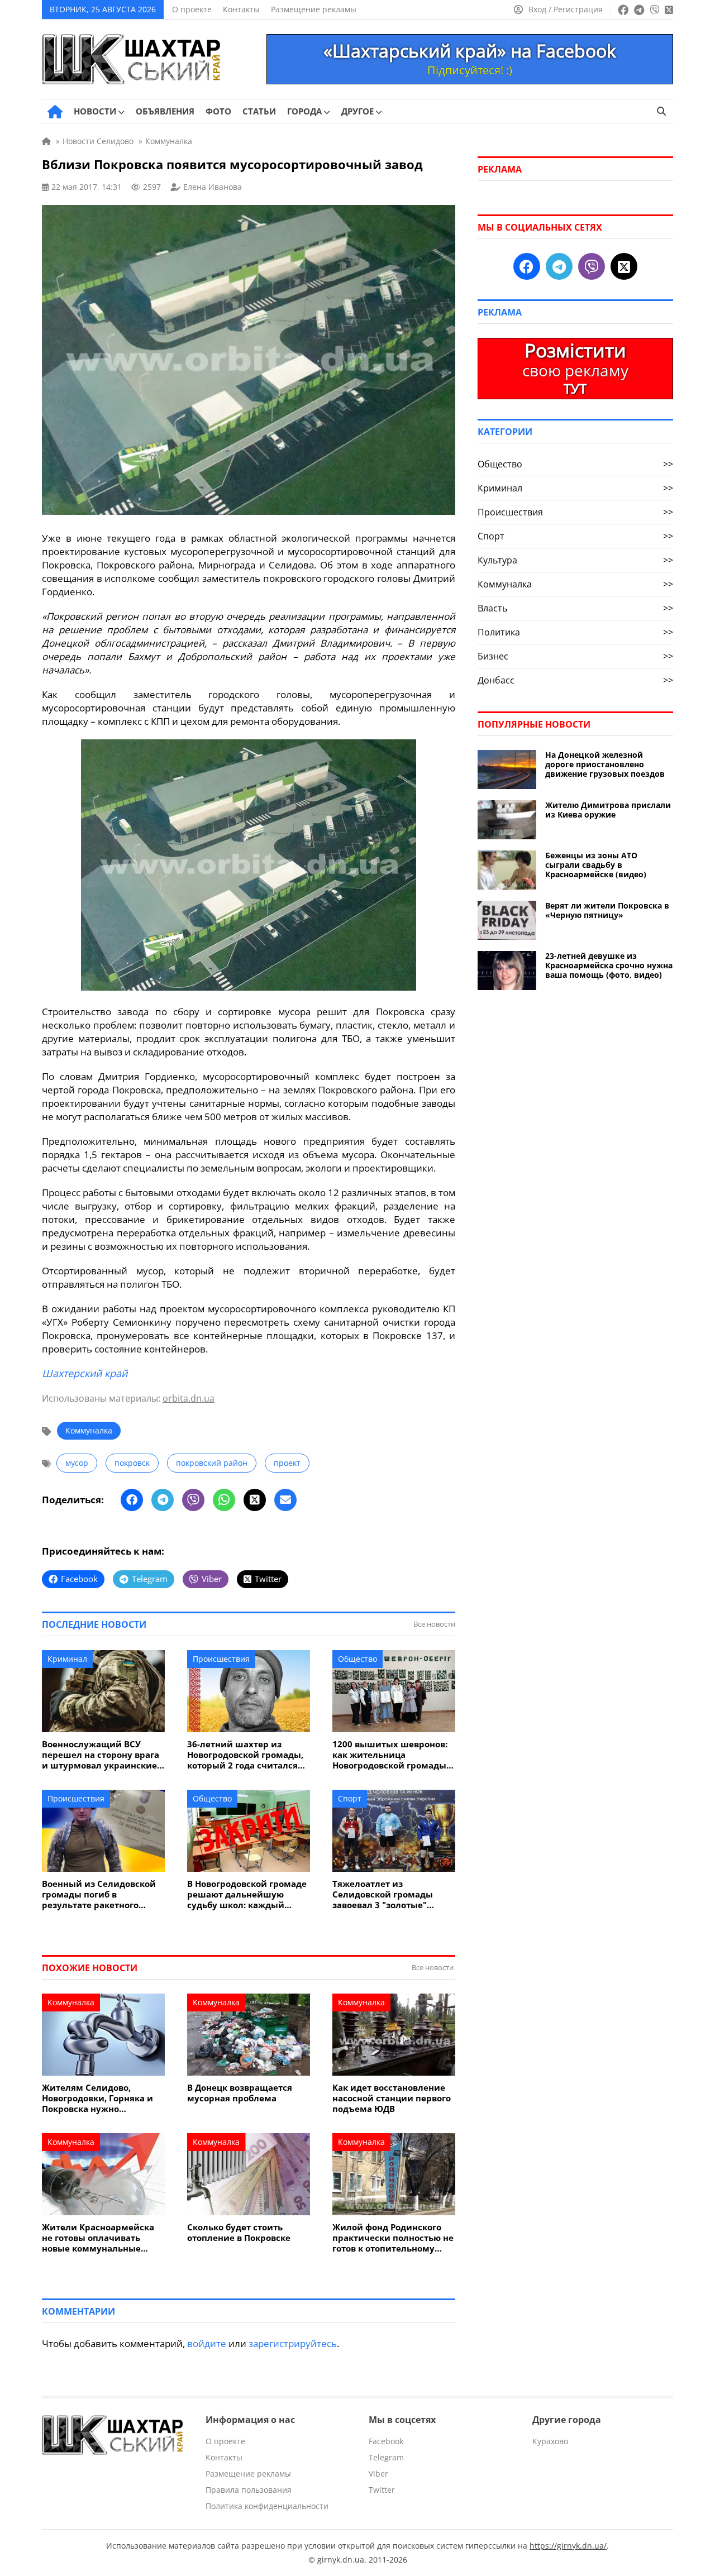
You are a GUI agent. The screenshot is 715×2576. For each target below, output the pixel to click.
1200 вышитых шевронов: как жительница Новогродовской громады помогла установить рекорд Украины (390, 1755)
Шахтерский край (85, 1373)
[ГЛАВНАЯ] (55, 112)
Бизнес (575, 656)
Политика (575, 632)
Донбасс (575, 680)
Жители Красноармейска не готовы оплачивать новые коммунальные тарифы (98, 2238)
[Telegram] (163, 1500)
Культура (575, 560)
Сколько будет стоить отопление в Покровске (239, 2233)
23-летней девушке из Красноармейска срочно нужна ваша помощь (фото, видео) (609, 965)
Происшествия (221, 1659)
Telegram (386, 2457)
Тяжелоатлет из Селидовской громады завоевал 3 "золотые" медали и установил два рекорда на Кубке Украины (392, 1894)
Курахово (550, 2441)
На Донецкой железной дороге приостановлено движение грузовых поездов (605, 764)
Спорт (350, 1798)
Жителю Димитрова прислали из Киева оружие (608, 810)
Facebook (386, 2441)
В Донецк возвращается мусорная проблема (240, 2093)
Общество (357, 1659)
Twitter (382, 2490)
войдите (207, 2343)
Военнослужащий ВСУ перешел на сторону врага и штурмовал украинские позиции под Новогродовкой (101, 1755)
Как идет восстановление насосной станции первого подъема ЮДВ (392, 2098)
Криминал (67, 1659)
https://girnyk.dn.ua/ (568, 2546)
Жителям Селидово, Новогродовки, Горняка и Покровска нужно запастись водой (97, 2098)
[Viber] (193, 1500)
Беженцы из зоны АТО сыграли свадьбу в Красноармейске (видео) (596, 865)
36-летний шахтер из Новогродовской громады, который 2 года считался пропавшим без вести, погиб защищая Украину (245, 1755)
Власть (575, 608)
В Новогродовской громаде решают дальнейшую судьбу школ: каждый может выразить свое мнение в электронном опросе (247, 1894)
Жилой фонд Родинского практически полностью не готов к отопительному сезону (393, 2238)
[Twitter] (255, 1500)
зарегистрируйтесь (293, 2343)
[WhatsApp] (224, 1500)
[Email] (285, 1500)
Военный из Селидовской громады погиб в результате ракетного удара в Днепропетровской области (102, 1894)
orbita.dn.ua (189, 1398)
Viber (378, 2474)
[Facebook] (132, 1500)
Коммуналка (89, 1430)
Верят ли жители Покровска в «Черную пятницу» (607, 910)
